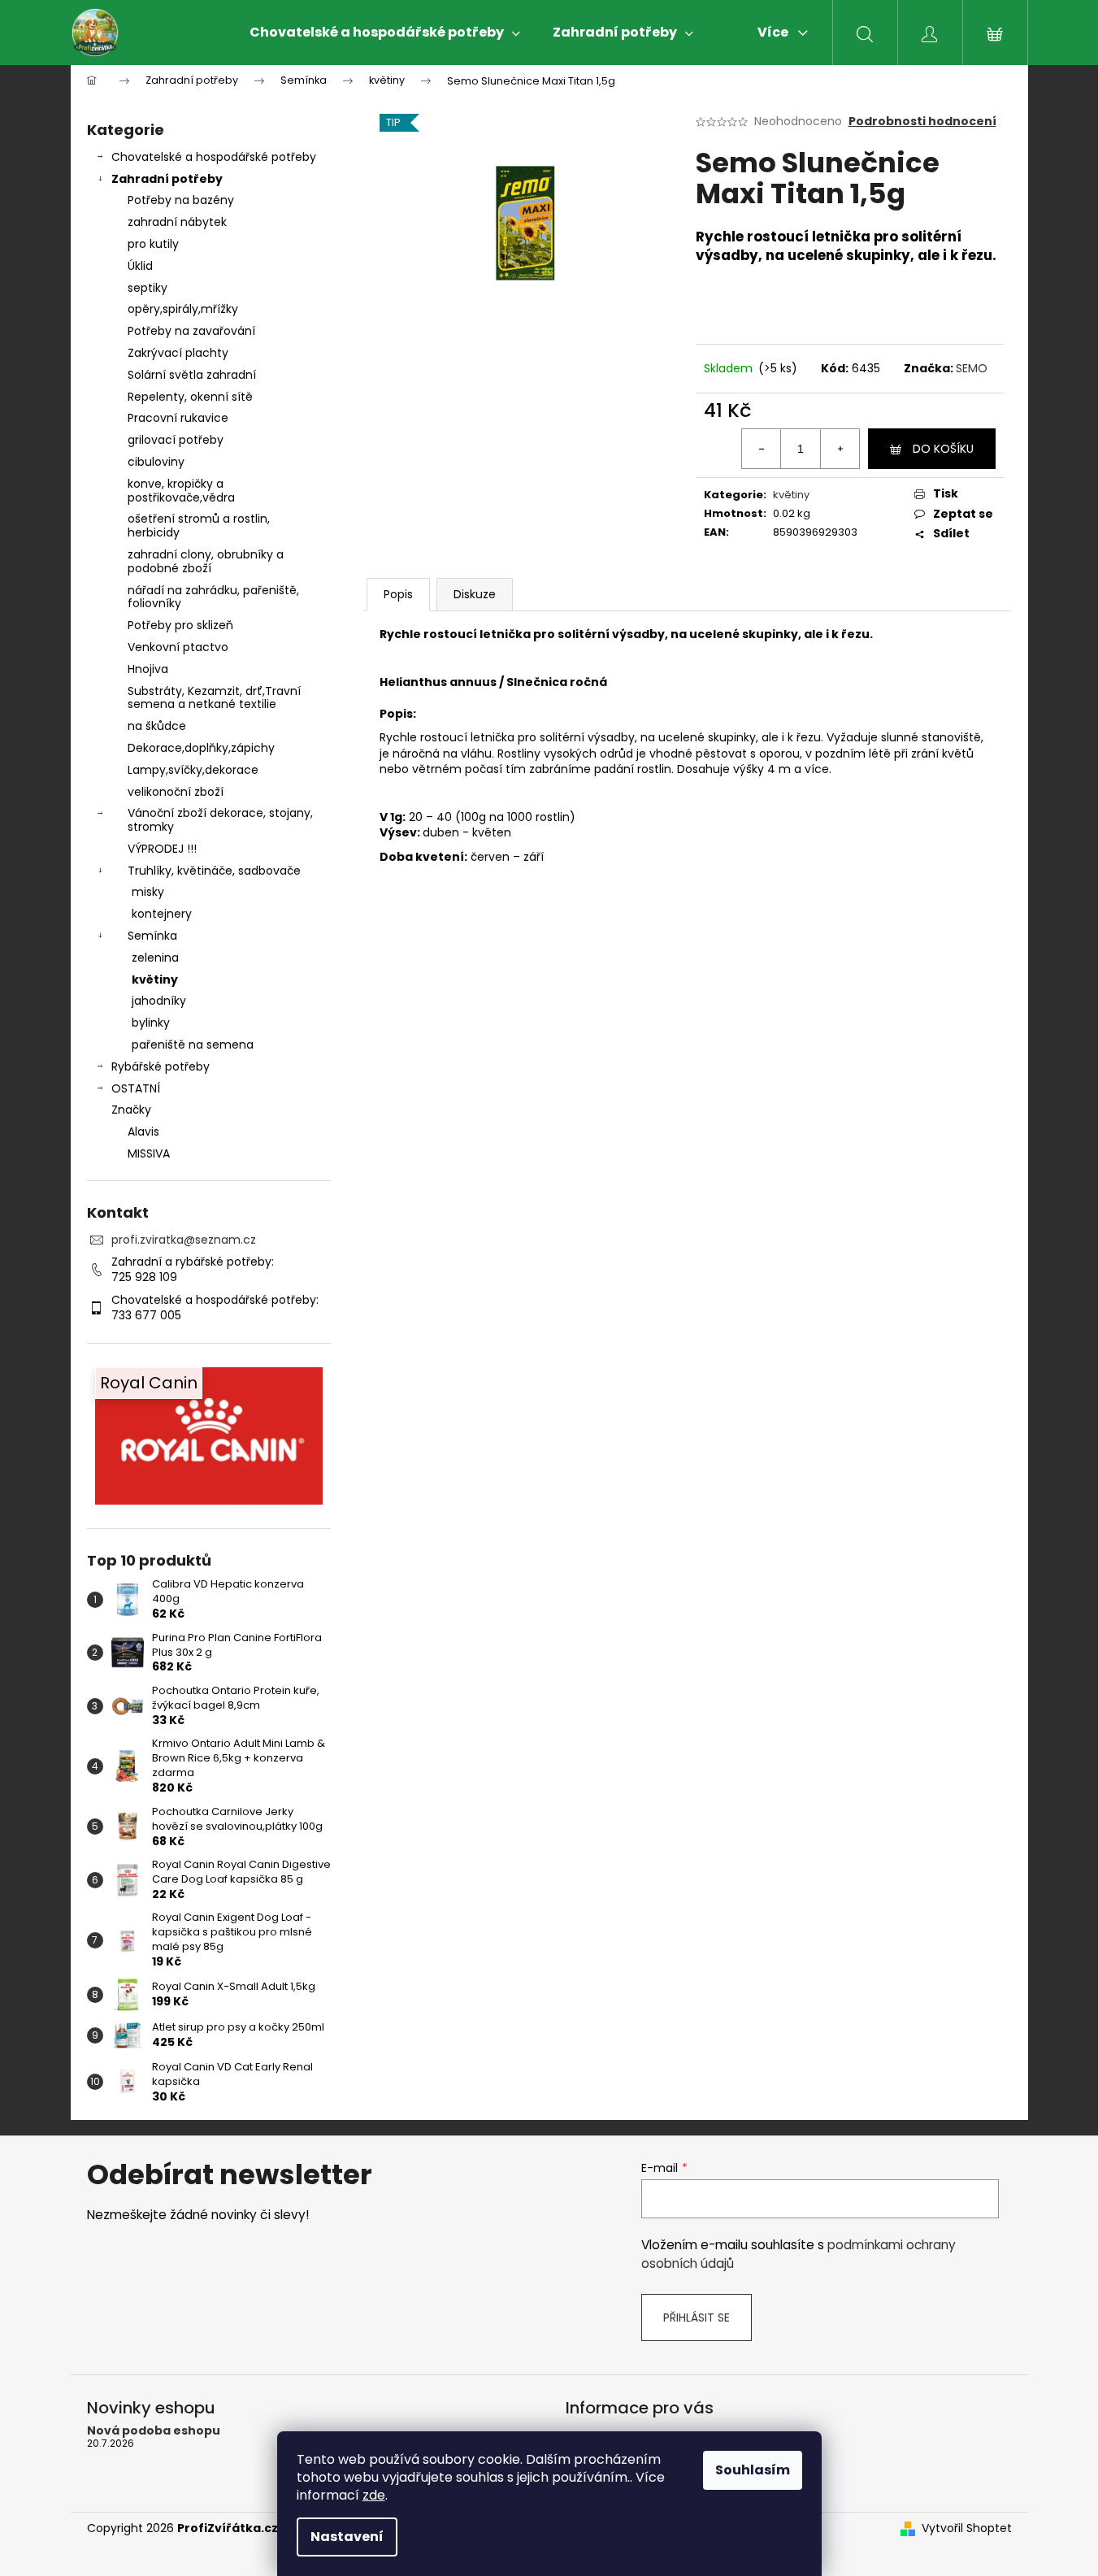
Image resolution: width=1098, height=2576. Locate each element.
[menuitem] (385, 33)
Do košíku (943, 449)
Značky (131, 1110)
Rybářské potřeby (161, 1066)
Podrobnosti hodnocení (922, 122)
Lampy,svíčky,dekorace (193, 770)
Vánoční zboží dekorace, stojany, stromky (220, 820)
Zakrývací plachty (178, 353)
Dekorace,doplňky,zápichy (201, 748)
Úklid (140, 266)
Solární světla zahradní (192, 375)
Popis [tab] (398, 594)
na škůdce (157, 726)
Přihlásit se (697, 2318)
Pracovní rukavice (178, 418)
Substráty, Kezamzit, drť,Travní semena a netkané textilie (214, 698)
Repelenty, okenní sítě (190, 397)
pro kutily (153, 244)
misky (148, 892)
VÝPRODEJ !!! (162, 849)
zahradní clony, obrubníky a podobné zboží (206, 561)
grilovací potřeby (176, 440)
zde (374, 2495)
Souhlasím (753, 2470)
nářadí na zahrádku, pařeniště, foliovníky (213, 597)
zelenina (155, 958)
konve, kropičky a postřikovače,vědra (181, 491)
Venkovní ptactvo (178, 647)
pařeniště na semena (193, 1045)
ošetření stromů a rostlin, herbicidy (199, 526)
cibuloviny (156, 462)
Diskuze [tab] (475, 594)
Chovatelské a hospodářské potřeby (214, 157)
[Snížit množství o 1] (762, 449)
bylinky (151, 1023)
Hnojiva (148, 669)
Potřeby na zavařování (191, 331)
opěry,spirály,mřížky (183, 309)
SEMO (972, 368)
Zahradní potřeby (167, 179)
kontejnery (162, 914)
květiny (155, 980)
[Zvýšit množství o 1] (840, 449)
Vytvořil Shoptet (967, 2528)
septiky (148, 288)
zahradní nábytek (177, 222)
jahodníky (159, 1001)
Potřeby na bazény (181, 200)
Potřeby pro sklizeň (180, 625)
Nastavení (347, 2537)
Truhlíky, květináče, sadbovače (214, 871)
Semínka (152, 936)
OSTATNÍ (136, 1088)
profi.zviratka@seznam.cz (184, 1240)
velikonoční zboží (176, 792)
